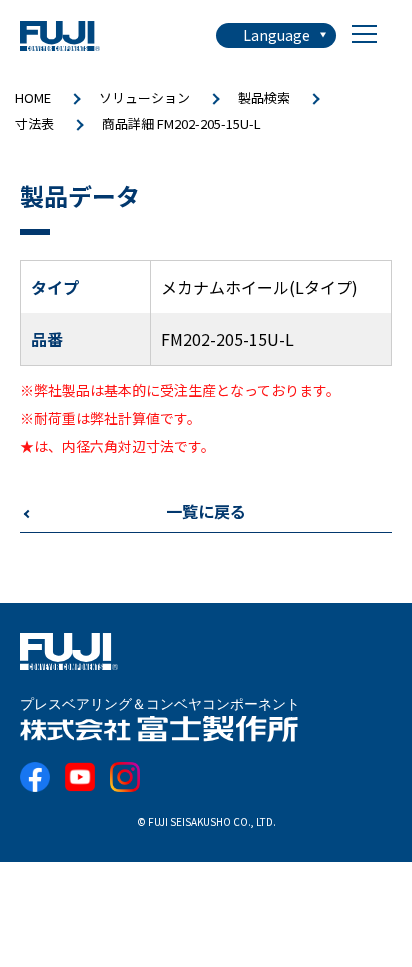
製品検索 (264, 97)
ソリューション (144, 97)
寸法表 (34, 123)
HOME (33, 97)
